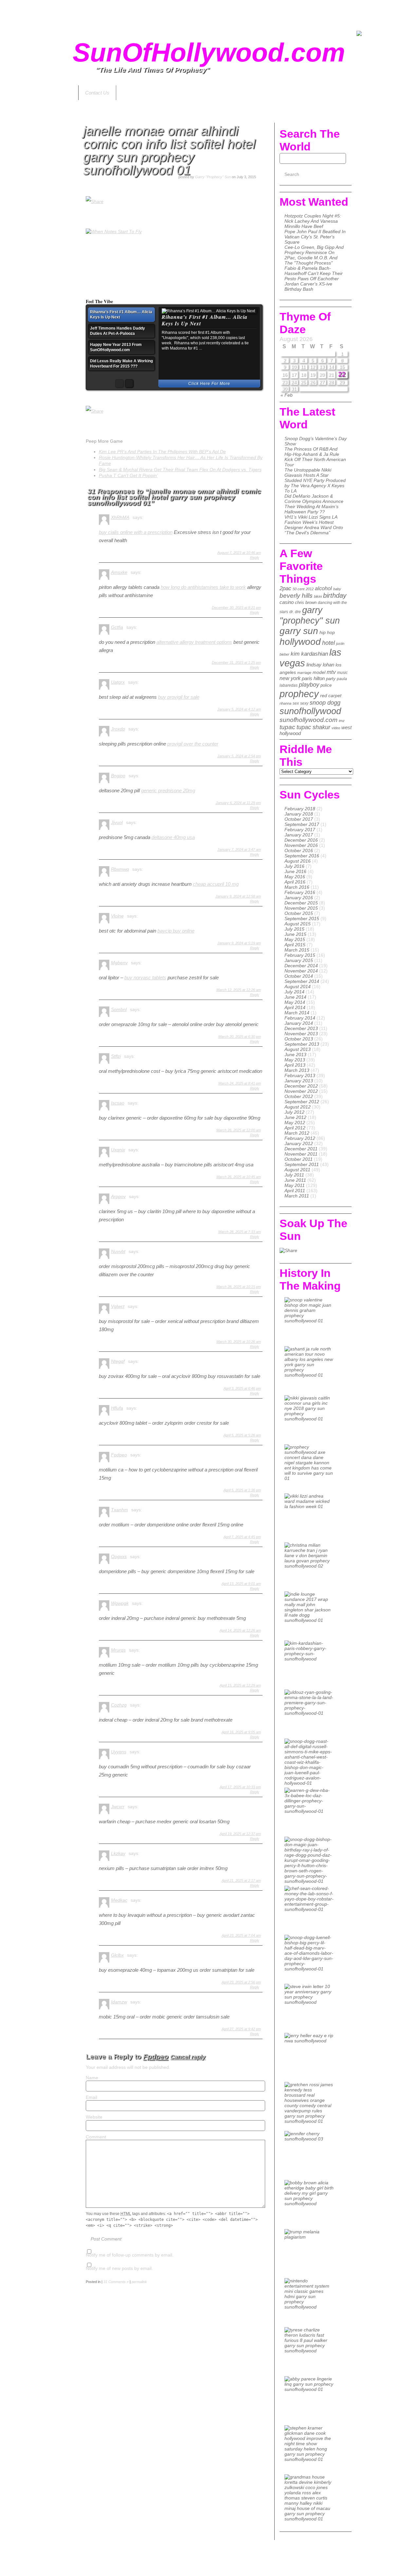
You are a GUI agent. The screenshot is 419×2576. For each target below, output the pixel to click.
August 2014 (298, 987)
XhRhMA (120, 517)
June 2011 (295, 1180)
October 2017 (299, 819)
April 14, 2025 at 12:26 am (240, 1630)
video (336, 728)
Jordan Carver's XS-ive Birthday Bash (308, 286)
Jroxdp (118, 729)
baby (337, 589)
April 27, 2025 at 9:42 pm (241, 2029)
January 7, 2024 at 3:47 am (239, 850)
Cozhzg (119, 1705)
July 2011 (294, 1175)
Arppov (118, 1196)
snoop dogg (325, 703)
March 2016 (297, 887)
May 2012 (295, 1123)
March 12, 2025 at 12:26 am (239, 990)
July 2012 (294, 1112)
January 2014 (299, 1023)
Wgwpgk (120, 1603)
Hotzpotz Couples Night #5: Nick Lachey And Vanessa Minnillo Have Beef (313, 221)
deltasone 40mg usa (173, 837)
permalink (139, 2282)
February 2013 (300, 1075)
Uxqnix (118, 1150)
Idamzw (119, 2002)
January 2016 (299, 898)
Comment (96, 2137)
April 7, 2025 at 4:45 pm (242, 1537)
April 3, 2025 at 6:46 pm (242, 1388)
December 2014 (301, 966)
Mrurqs (118, 1650)
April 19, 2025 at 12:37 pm (240, 1834)
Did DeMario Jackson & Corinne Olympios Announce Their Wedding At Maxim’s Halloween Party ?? (314, 504)
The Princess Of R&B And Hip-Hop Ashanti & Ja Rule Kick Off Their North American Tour (315, 457)
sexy (304, 703)
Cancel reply (188, 2057)
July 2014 (294, 992)
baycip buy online (176, 931)
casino (287, 602)
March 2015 (297, 950)
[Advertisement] (209, 15)
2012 (310, 589)
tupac (287, 727)
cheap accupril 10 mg (216, 884)
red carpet (331, 696)
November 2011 (301, 1154)
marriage (304, 673)
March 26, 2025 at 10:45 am (239, 1177)
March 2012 (297, 1133)
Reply (255, 558)
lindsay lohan (320, 665)
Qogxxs (119, 1556)
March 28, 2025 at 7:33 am (240, 1232)
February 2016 (300, 892)
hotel (328, 643)
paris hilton (313, 678)
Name (92, 2078)
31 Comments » (116, 2282)
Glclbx (117, 1955)
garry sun (299, 631)
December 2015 (301, 903)
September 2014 (302, 981)
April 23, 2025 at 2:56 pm (241, 1982)
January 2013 (299, 1081)
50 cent (299, 589)
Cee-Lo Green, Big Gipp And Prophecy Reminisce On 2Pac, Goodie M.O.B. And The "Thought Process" (314, 255)
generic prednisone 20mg (168, 790)
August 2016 (298, 861)
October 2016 (299, 850)
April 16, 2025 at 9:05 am (241, 1732)
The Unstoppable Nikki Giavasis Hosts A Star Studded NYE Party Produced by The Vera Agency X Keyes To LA (315, 480)
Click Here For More (209, 384)
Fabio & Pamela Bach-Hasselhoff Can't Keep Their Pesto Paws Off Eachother (314, 273)
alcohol (323, 588)
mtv (331, 672)
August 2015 (298, 924)
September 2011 (302, 1164)
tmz (342, 721)
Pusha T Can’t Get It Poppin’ (128, 475)
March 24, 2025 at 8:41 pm (240, 1083)
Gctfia (117, 627)
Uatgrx (118, 682)
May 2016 (295, 877)
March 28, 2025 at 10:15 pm (239, 1287)
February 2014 (300, 1018)
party (331, 679)
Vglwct (118, 1306)
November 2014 (301, 971)
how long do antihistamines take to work (203, 587)
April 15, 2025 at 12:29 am (240, 1685)
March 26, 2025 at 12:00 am (239, 1130)
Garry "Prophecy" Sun (213, 177)
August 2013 (298, 1049)
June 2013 (295, 1055)
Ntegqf (118, 1361)
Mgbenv (119, 963)
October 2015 (299, 913)
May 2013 (295, 1060)
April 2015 (295, 945)
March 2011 (297, 1196)
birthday (335, 595)
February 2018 (300, 809)
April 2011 (295, 1191)
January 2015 (299, 960)
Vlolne (117, 916)
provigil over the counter (193, 744)
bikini (318, 596)
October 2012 (299, 1096)
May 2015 (295, 939)
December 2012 (301, 1086)
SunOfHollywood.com (209, 52)
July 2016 (294, 866)
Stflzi (116, 1056)
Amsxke (119, 572)
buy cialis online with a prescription (136, 532)
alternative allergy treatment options (194, 642)
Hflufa (117, 1408)
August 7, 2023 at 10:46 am (239, 553)
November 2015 (301, 908)
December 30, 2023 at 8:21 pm (236, 608)
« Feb (287, 395)
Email (91, 2097)
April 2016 (295, 882)
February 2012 (300, 1138)
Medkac (119, 1900)
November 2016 (301, 845)
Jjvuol (117, 822)
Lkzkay (118, 1853)
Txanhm (119, 1510)
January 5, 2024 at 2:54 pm (239, 756)
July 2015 (294, 929)
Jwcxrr (118, 1807)
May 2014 (295, 1002)
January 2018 (299, 814)
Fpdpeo (119, 1455)
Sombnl (119, 1009)
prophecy (299, 694)
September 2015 (302, 919)
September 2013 (302, 1044)
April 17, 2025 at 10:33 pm (240, 1787)
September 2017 (302, 824)
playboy (309, 685)
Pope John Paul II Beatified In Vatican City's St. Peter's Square (315, 237)
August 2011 (297, 1170)
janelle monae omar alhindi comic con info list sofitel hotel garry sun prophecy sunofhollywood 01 (169, 150)
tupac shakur (313, 727)
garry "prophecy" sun (310, 615)
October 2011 (299, 1159)
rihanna (285, 703)
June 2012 (295, 1117)
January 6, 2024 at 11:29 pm (238, 803)
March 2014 (297, 1013)
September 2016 (302, 856)
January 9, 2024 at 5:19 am (239, 943)
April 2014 (295, 1007)
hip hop (327, 632)
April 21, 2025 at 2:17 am (241, 1880)
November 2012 (301, 1091)
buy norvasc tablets (145, 978)
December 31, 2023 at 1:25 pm (236, 662)
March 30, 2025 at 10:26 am (239, 1342)
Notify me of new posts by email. (119, 2268)
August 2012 (298, 1107)
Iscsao (118, 1103)
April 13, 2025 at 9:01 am (241, 1584)
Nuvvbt (118, 1251)
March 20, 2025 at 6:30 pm (240, 1037)
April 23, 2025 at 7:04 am (241, 1935)
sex (296, 703)
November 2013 (301, 1034)
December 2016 (301, 840)
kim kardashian (309, 654)
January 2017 (299, 835)
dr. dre (295, 612)
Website (94, 2117)
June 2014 (295, 997)
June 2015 (295, 934)
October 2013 (299, 1039)
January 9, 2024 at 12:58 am (238, 896)
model (319, 672)
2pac (285, 588)
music (342, 673)
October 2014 (299, 976)
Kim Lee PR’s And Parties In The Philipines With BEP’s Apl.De (162, 452)
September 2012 (302, 1102)
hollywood (300, 642)
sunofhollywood (310, 711)
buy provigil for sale (179, 697)
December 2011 (301, 1149)
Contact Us (97, 93)
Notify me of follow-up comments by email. (130, 2255)
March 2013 (297, 1070)
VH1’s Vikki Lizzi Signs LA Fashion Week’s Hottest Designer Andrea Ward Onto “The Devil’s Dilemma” (314, 525)
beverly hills (296, 596)
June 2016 (295, 871)
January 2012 (299, 1143)
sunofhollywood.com (309, 720)
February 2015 (300, 955)
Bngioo (118, 776)
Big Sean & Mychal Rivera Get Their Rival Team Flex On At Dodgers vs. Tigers (180, 470)
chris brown (306, 602)
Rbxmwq (120, 869)
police (326, 685)
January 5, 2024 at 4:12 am (239, 709)
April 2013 (295, 1065)
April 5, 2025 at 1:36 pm (242, 1490)
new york (290, 678)
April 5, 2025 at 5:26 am (242, 1435)
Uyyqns (119, 1752)
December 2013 (301, 1028)
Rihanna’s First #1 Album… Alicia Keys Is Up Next (205, 320)
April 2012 (295, 1128)
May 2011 (295, 1185)
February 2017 (300, 830)
